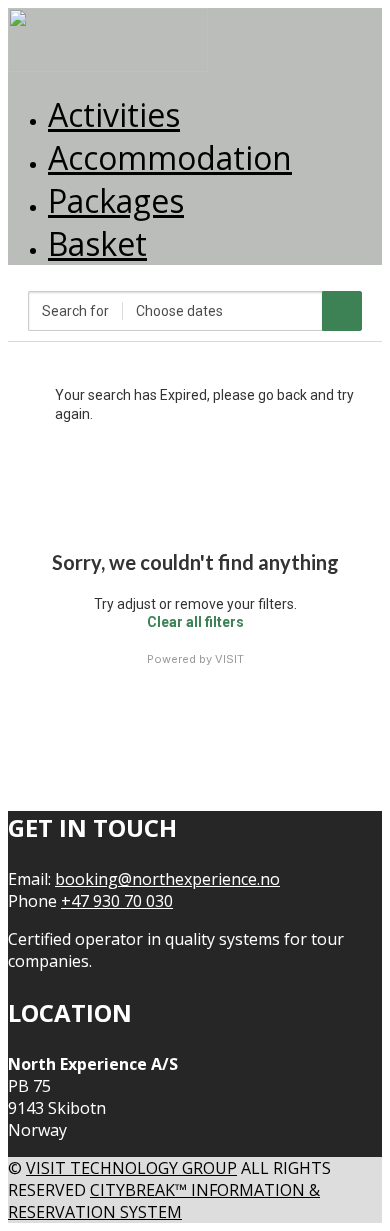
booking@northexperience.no (167, 879)
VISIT (229, 659)
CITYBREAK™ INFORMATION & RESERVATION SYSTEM (164, 1201)
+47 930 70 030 (117, 901)
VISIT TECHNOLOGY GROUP (131, 1168)
